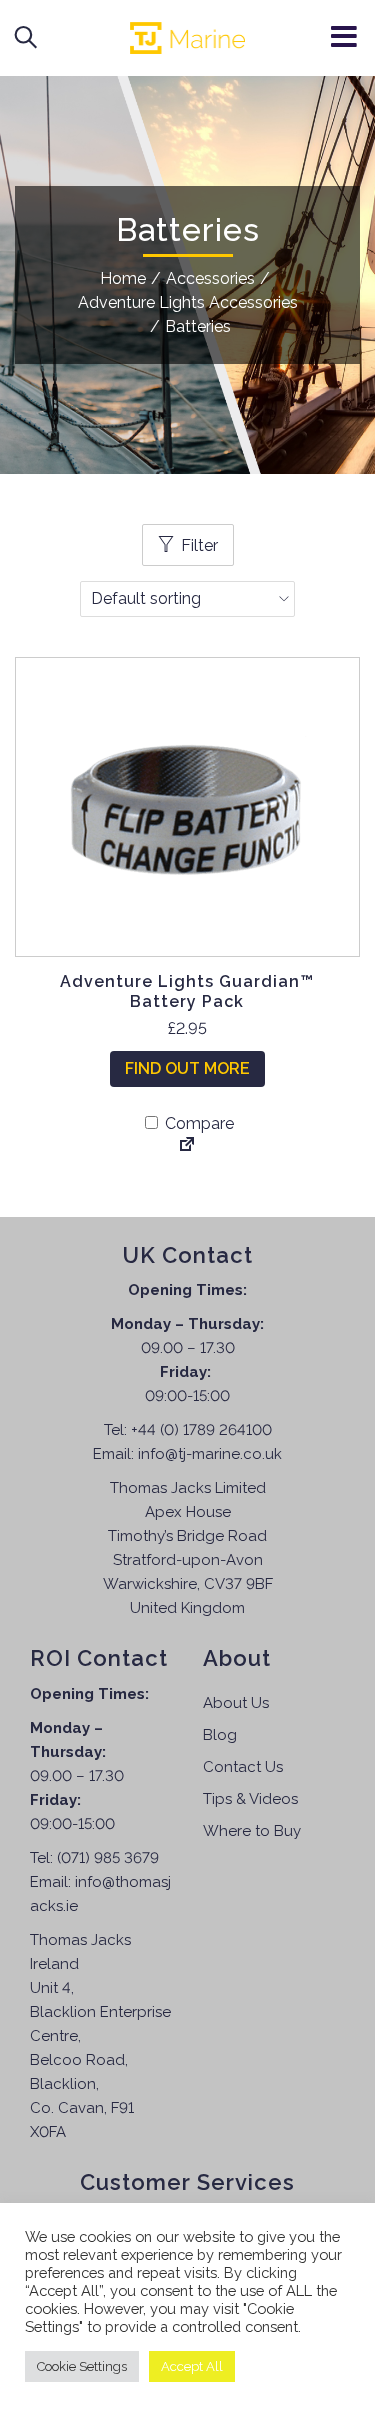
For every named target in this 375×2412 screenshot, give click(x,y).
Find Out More (187, 1068)
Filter (199, 545)
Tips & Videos (250, 1799)
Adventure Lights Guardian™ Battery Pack (187, 991)
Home (123, 278)
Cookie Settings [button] (82, 2366)
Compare (197, 1123)
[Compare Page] (187, 1146)
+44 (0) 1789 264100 (201, 1430)
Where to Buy (252, 1831)
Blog (220, 1735)
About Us (236, 1703)
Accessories (210, 278)
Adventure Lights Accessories (188, 302)
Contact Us (243, 1767)
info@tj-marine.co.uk (210, 1454)
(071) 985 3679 (108, 1858)
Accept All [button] (192, 2366)
